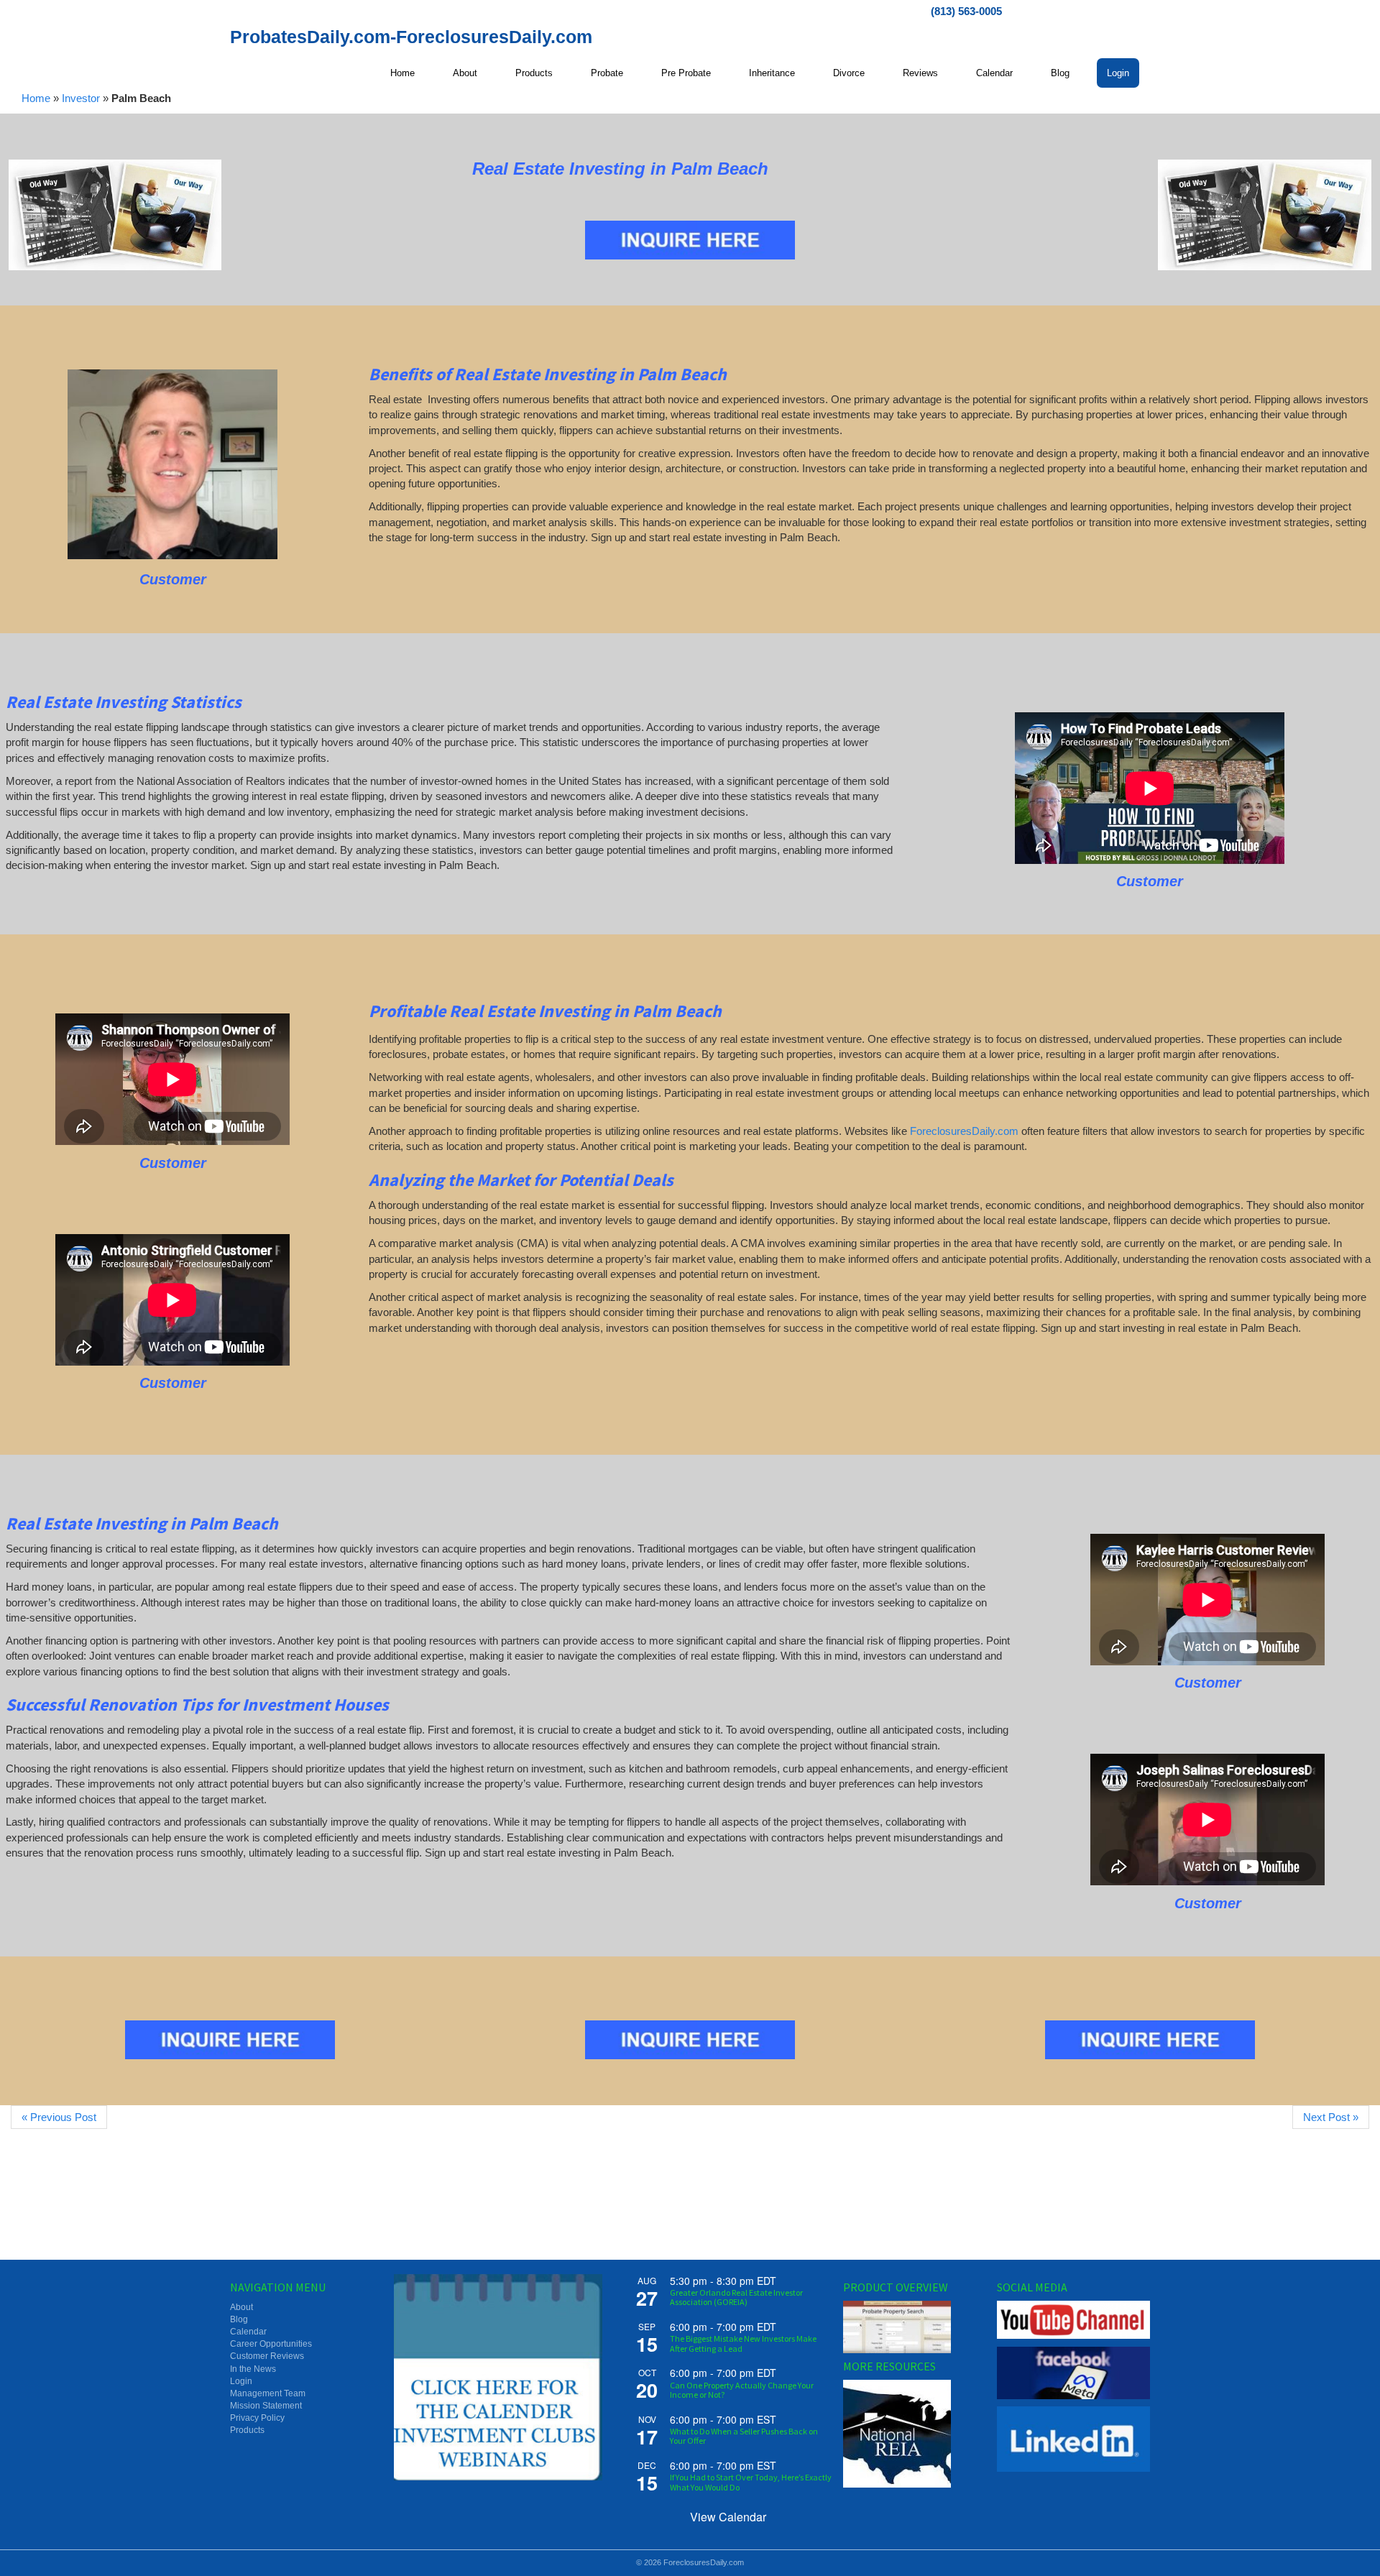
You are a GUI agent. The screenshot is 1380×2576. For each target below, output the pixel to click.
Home (36, 98)
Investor (81, 98)
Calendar (248, 2332)
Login (241, 2381)
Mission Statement (266, 2406)
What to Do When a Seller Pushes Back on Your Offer (744, 2436)
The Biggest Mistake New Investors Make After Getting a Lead (743, 2343)
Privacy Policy (257, 2418)
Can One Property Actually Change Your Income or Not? (742, 2390)
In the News (253, 2369)
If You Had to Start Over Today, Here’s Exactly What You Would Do (751, 2482)
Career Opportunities (271, 2344)
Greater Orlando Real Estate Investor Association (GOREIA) (736, 2297)
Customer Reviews (267, 2356)
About (241, 2307)
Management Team (268, 2393)
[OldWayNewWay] (115, 215)
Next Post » (1331, 2117)
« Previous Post (59, 2117)
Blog (239, 2319)
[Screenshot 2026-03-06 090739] (172, 465)
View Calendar (728, 2517)
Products (247, 2430)
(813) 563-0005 (966, 11)
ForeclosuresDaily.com (964, 1131)
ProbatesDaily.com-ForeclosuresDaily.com (411, 37)
